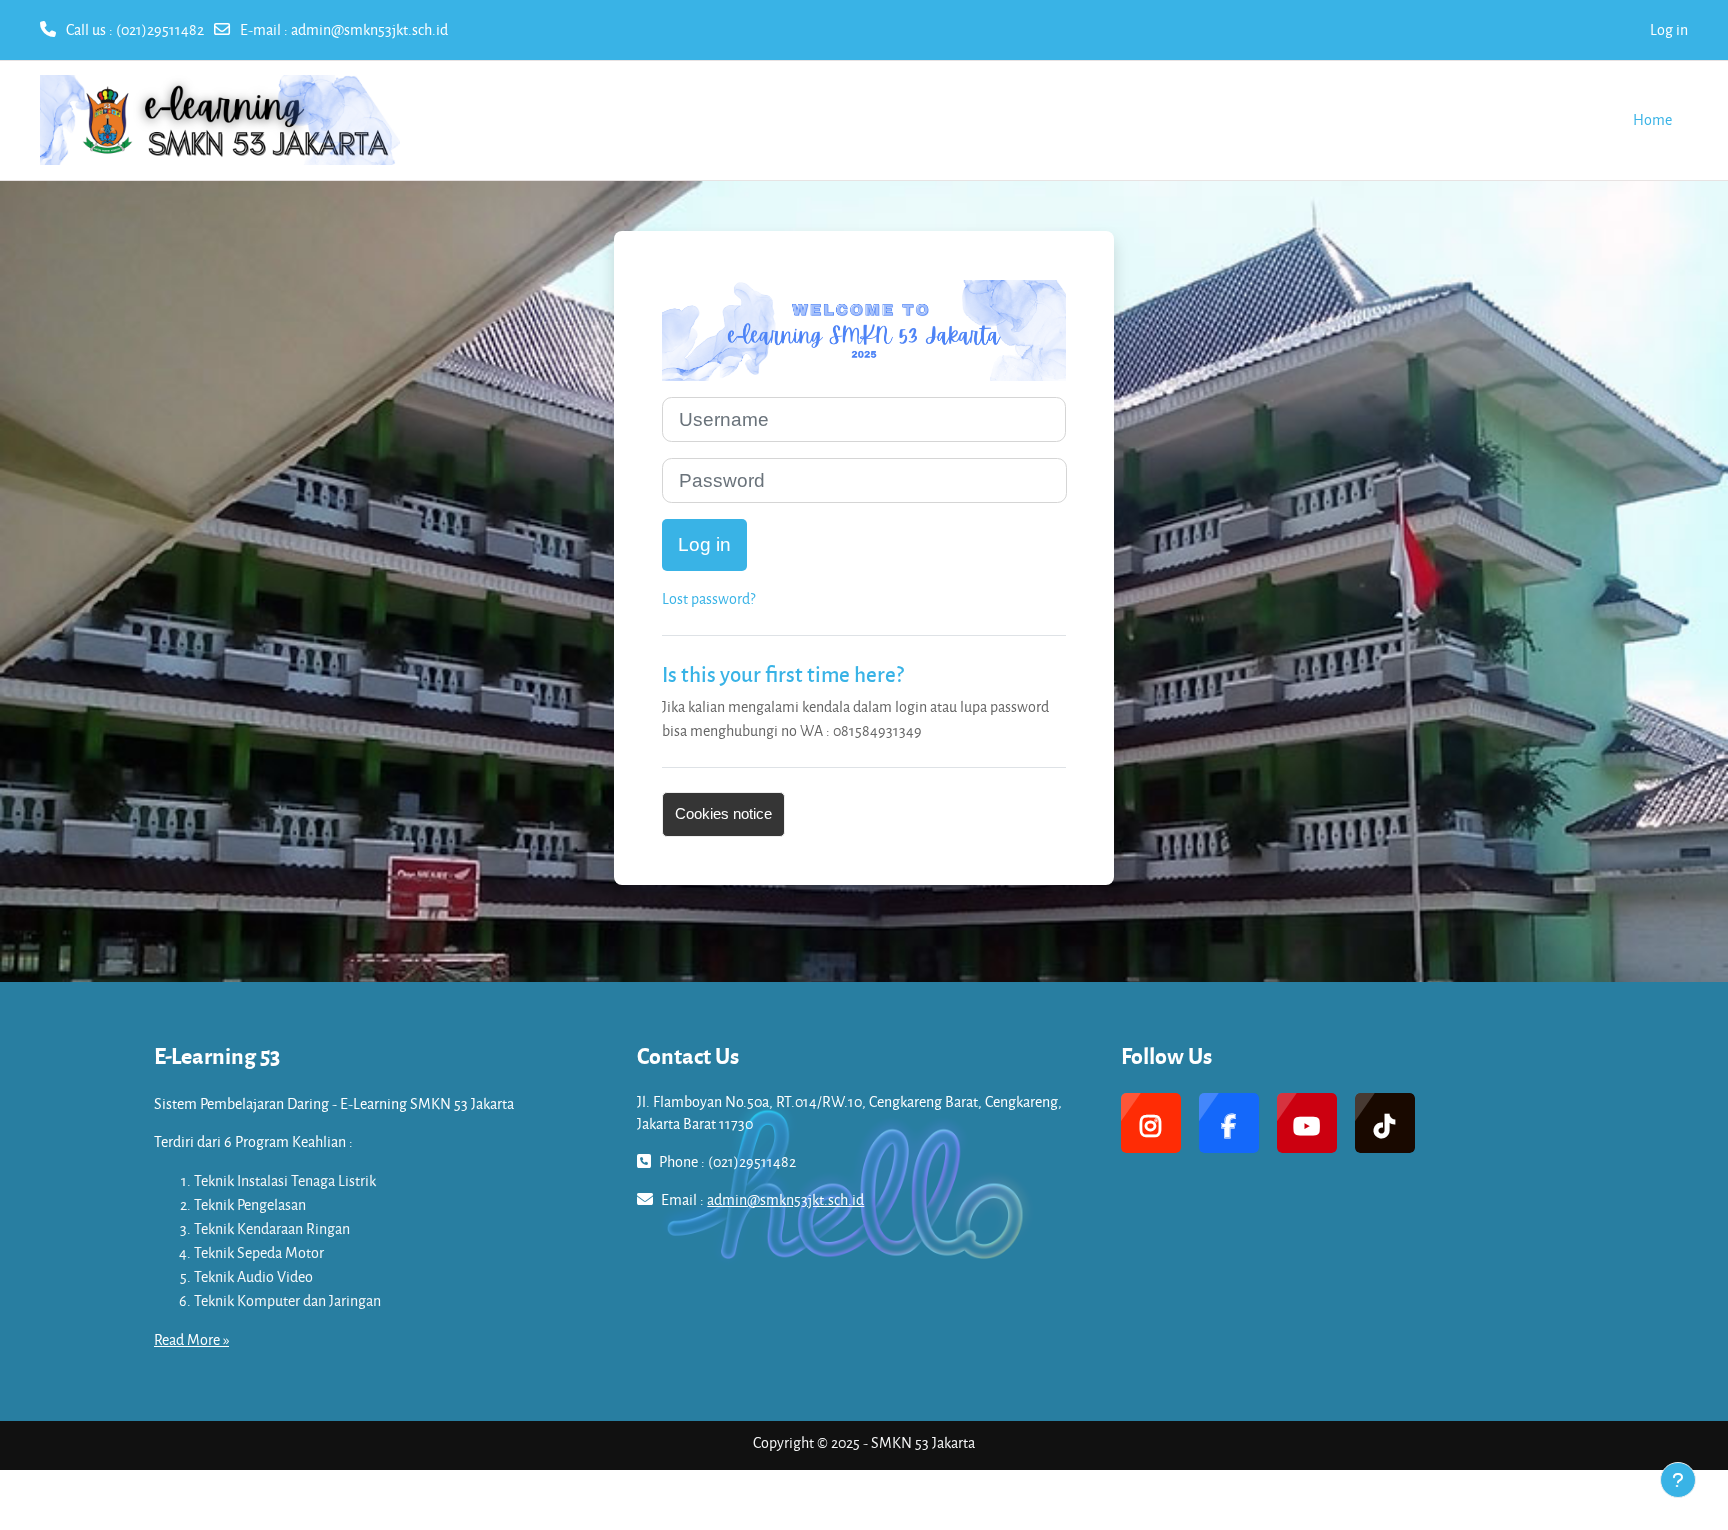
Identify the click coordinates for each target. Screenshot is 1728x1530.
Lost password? (708, 598)
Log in (1669, 29)
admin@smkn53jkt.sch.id (369, 29)
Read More (187, 1339)
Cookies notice (723, 813)
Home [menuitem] (1652, 119)
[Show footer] (1678, 1480)
